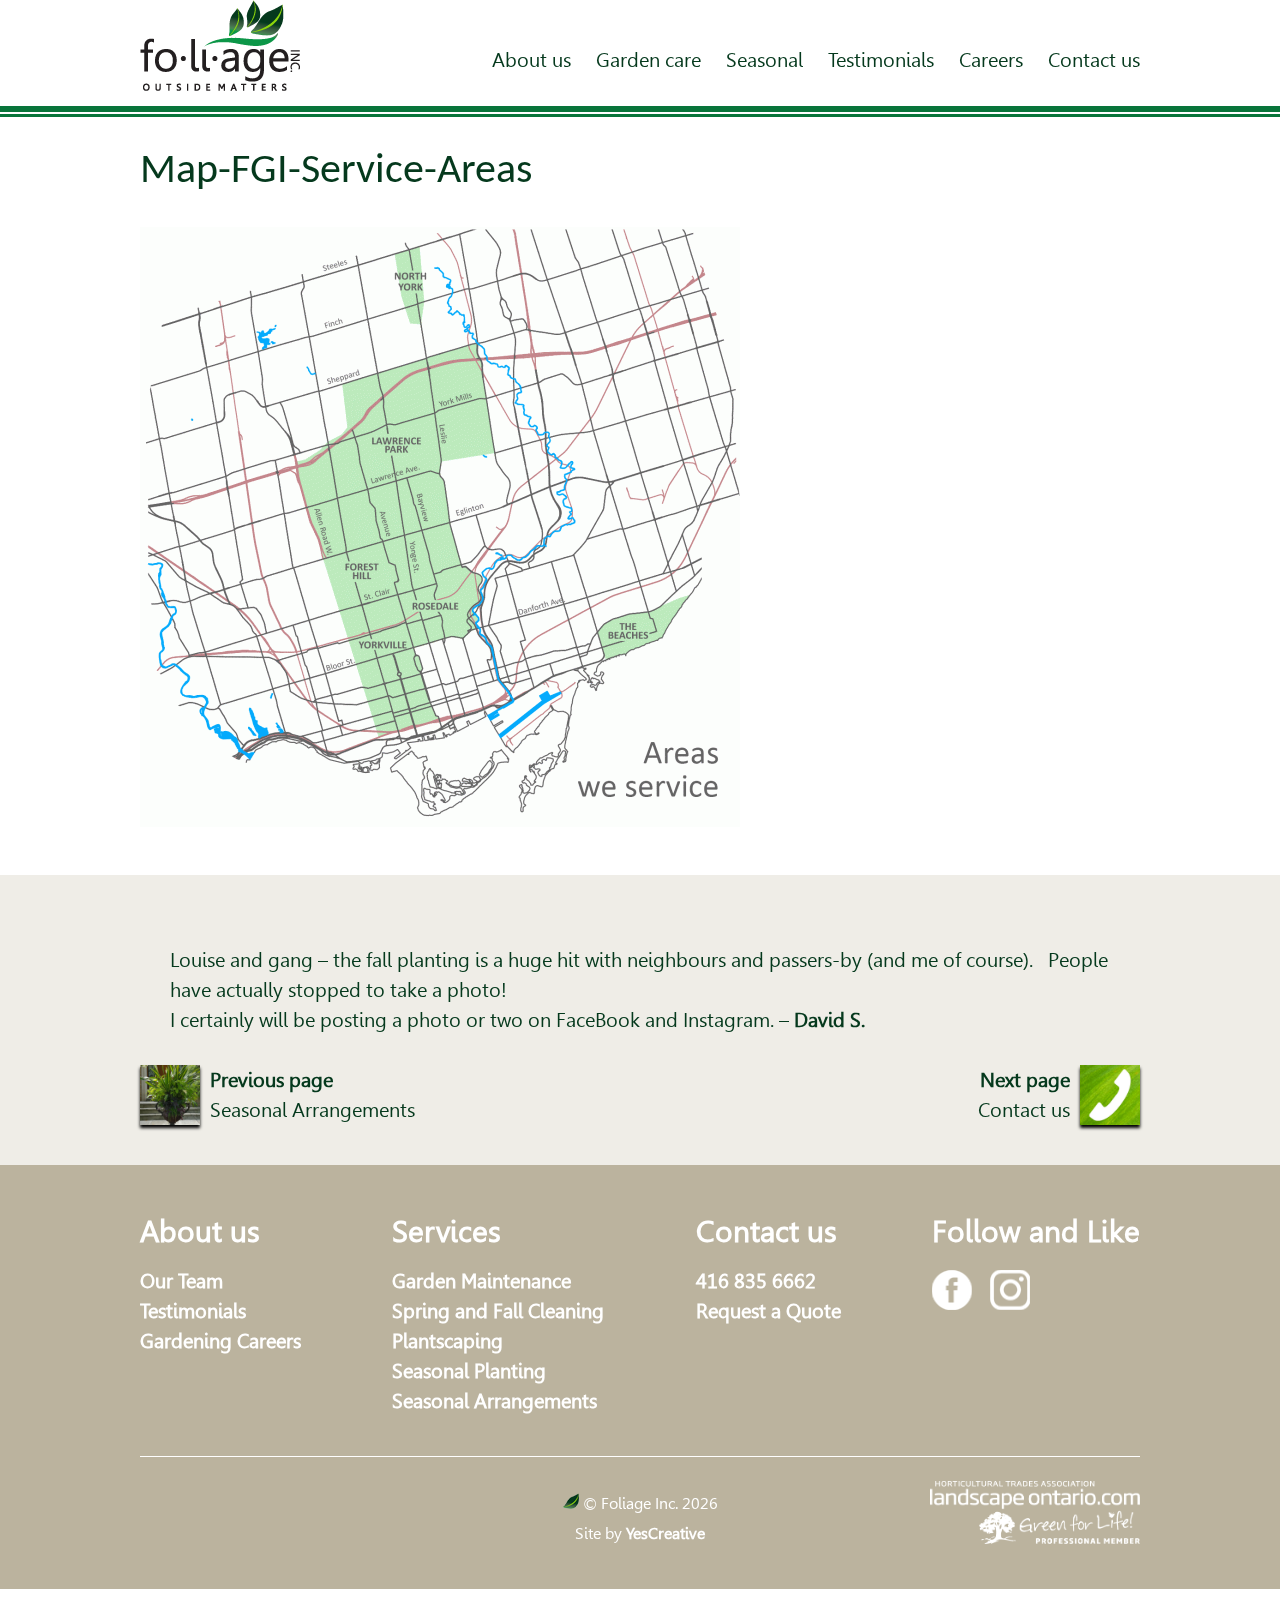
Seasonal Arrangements (494, 1401)
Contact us (1094, 60)
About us (531, 60)
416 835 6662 (756, 1281)
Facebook (952, 1290)
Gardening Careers (220, 1341)
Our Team (181, 1281)
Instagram (1010, 1290)
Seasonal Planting (469, 1371)
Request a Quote (768, 1311)
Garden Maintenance (481, 1281)
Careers (991, 60)
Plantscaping (447, 1341)
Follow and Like (1036, 1231)
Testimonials (881, 60)
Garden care (648, 60)
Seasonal (764, 60)
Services (446, 1231)
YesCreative (665, 1533)
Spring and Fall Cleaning (498, 1311)
